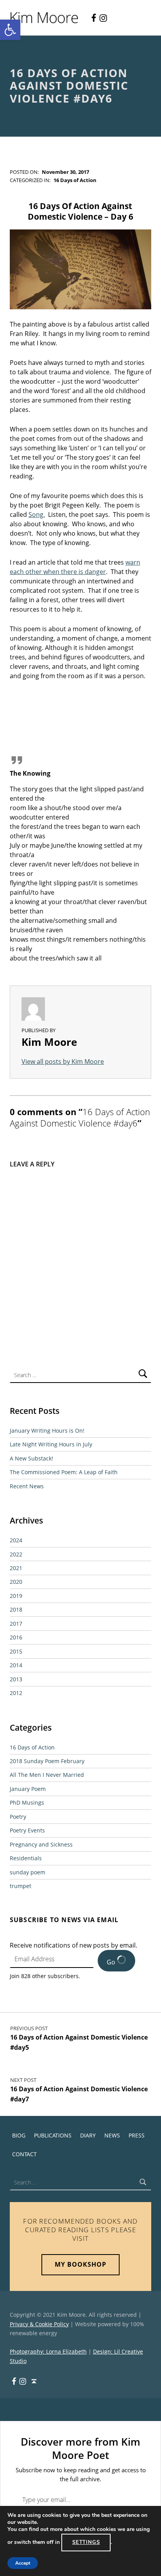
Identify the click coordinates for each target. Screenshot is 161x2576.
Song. (37, 514)
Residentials (26, 1858)
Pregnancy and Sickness (41, 1844)
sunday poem (28, 1872)
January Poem (28, 1789)
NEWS (112, 2135)
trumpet (21, 1886)
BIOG (19, 2135)
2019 (16, 1596)
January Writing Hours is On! (47, 1431)
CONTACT (24, 2154)
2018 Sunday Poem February (47, 1761)
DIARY (88, 2135)
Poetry (18, 1817)
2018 (16, 1609)
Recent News (27, 1486)
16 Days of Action (75, 180)
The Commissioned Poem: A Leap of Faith (64, 1472)
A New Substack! (31, 1458)
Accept (23, 2563)
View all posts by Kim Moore (63, 1061)
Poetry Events (27, 1830)
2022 (16, 1554)
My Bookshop (80, 2264)
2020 (16, 1582)
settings (86, 2542)
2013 (16, 1679)
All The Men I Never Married (47, 1775)
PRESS (137, 2135)
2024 (16, 1540)
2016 (16, 1637)
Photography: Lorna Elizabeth (48, 2351)
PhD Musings (27, 1802)
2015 (16, 1651)
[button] (10, 30)
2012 (16, 1693)
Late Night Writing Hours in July (51, 1444)
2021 (16, 1568)
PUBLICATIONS (53, 2135)
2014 (16, 1665)
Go (112, 1962)
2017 (16, 1624)
